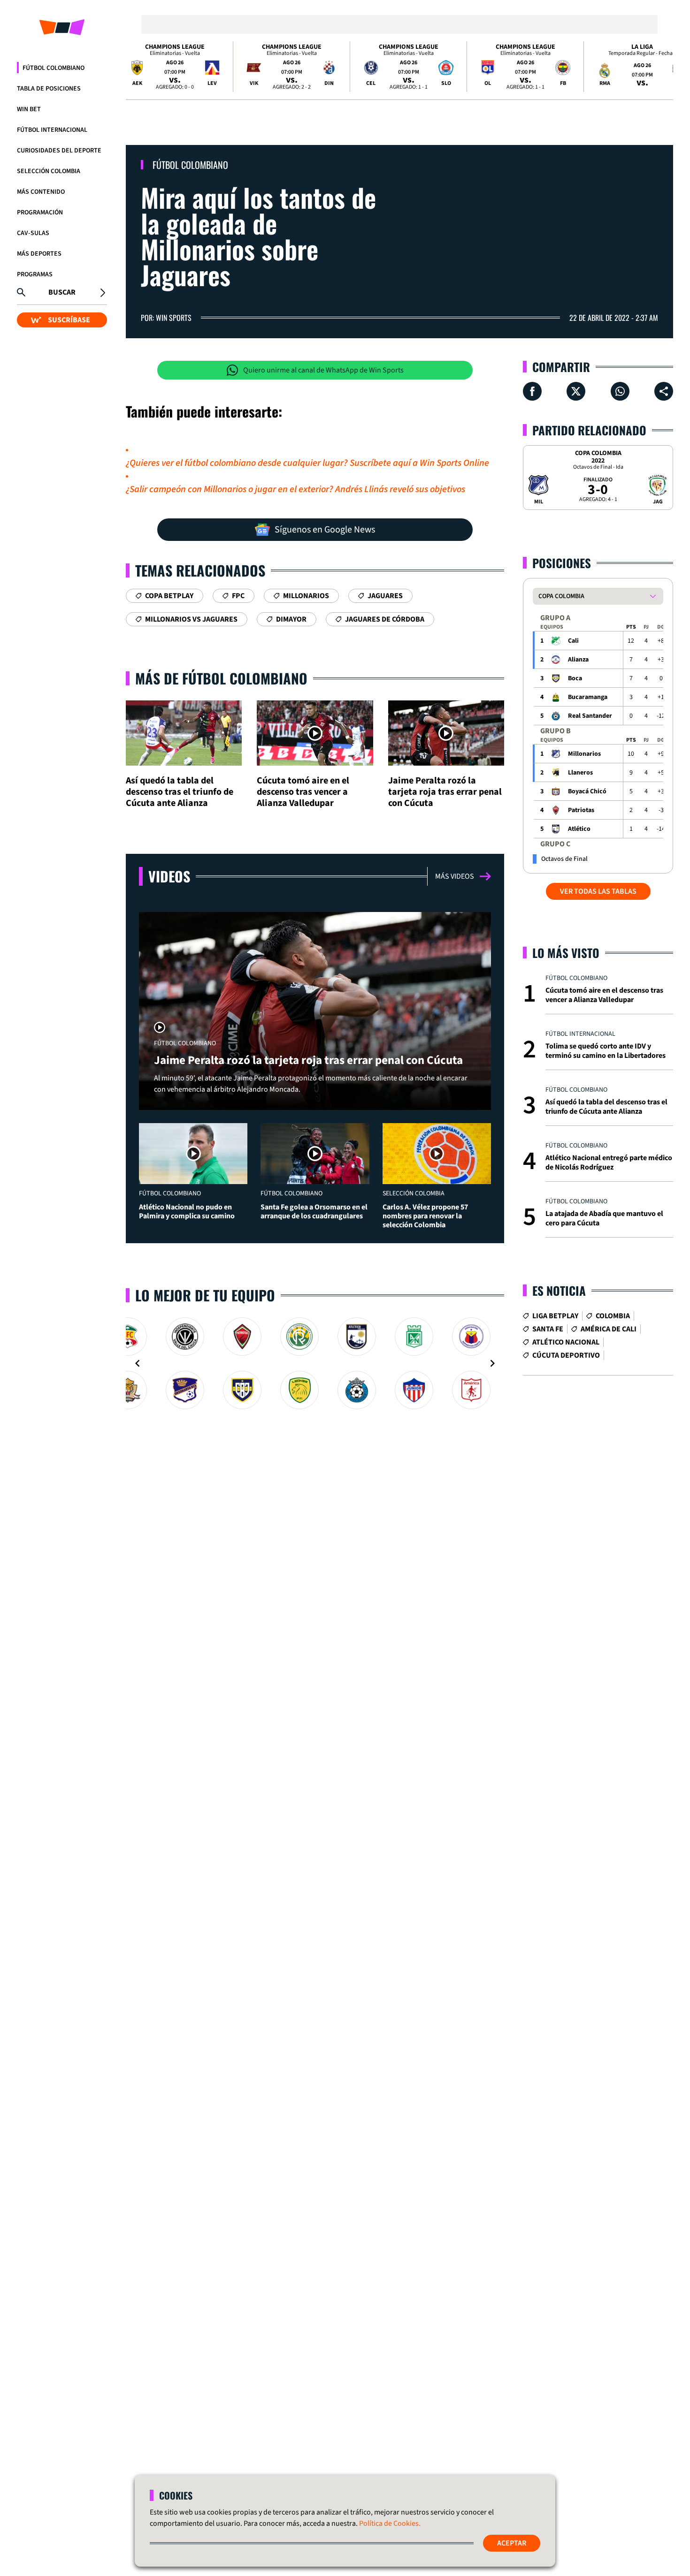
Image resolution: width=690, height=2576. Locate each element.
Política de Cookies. (390, 2523)
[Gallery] (315, 1363)
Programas (35, 274)
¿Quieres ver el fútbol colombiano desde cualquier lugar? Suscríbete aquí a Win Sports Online (307, 463)
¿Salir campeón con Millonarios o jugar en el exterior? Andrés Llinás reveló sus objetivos (295, 489)
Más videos (455, 876)
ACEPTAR (512, 2543)
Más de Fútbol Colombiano (221, 678)
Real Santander (590, 716)
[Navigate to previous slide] (138, 1363)
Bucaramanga (588, 697)
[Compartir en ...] (664, 391)
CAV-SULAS (33, 233)
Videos (169, 876)
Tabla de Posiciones (49, 89)
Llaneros (580, 773)
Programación (40, 213)
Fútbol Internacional (52, 130)
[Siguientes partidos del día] (662, 67)
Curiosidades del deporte (59, 151)
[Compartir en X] (576, 391)
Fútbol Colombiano (54, 68)
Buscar (62, 292)
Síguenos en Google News (325, 530)
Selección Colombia (49, 171)
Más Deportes (39, 254)
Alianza (578, 660)
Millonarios (584, 754)
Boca (575, 678)
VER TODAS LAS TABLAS (598, 891)
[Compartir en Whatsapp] (620, 391)
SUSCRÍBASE (69, 320)
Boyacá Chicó (587, 791)
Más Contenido (41, 192)
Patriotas (581, 810)
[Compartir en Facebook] (532, 391)
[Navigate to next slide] (492, 1363)
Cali (573, 641)
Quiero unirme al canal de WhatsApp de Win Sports (323, 370)
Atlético (579, 829)
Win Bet (29, 109)
